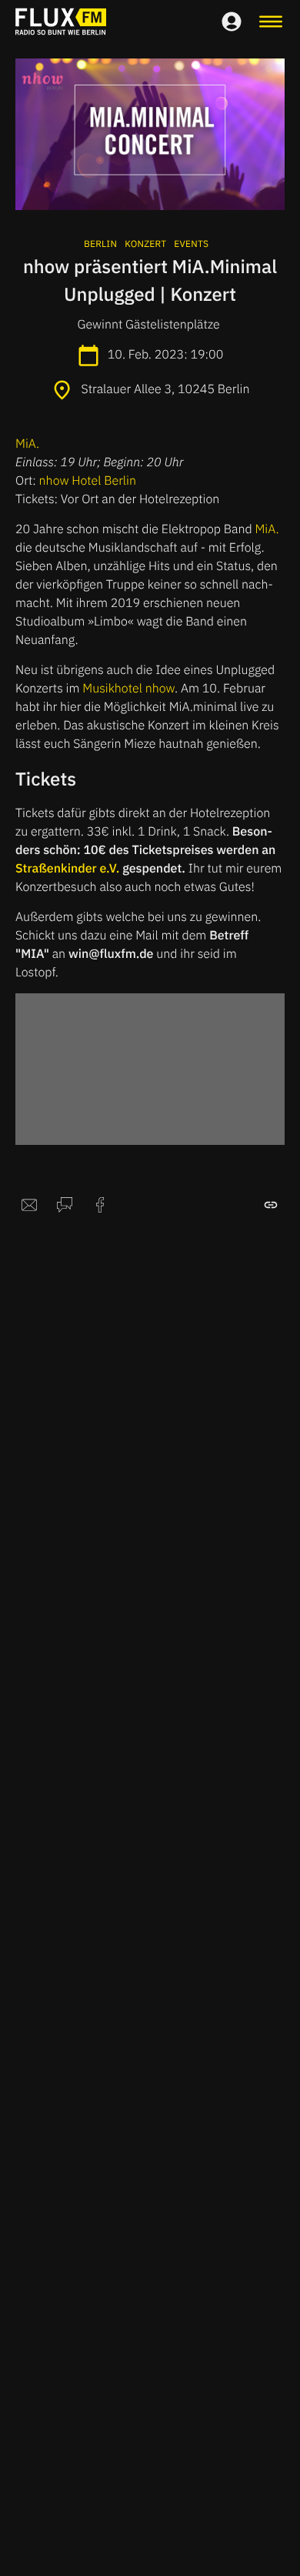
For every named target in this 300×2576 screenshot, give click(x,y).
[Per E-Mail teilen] (29, 1205)
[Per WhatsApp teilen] (65, 1205)
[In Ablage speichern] (271, 1205)
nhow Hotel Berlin (88, 481)
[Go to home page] (61, 22)
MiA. (29, 444)
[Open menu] (271, 22)
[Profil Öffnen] (232, 22)
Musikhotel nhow (128, 689)
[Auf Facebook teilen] (100, 1205)
